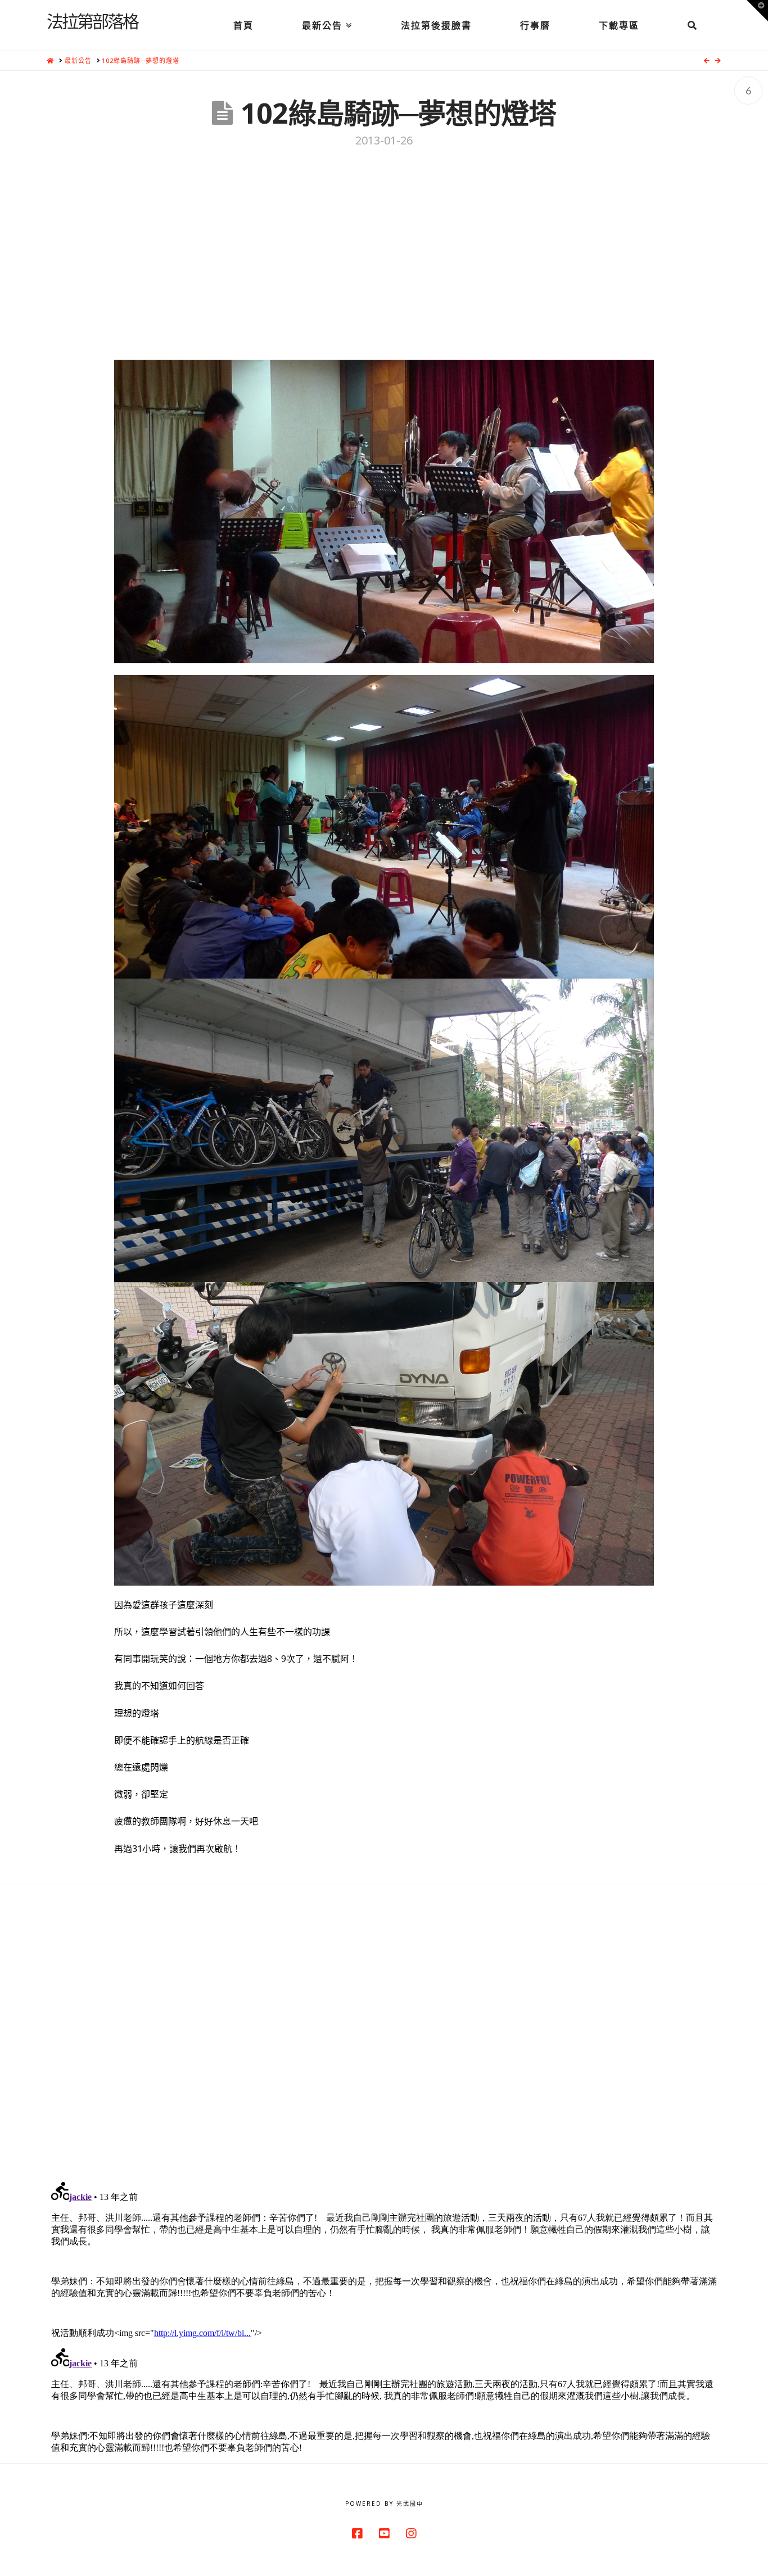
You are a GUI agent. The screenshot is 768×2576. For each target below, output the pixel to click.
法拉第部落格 (92, 21)
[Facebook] (357, 2534)
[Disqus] (384, 2026)
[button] (757, 11)
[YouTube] (384, 2534)
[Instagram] (411, 2534)
